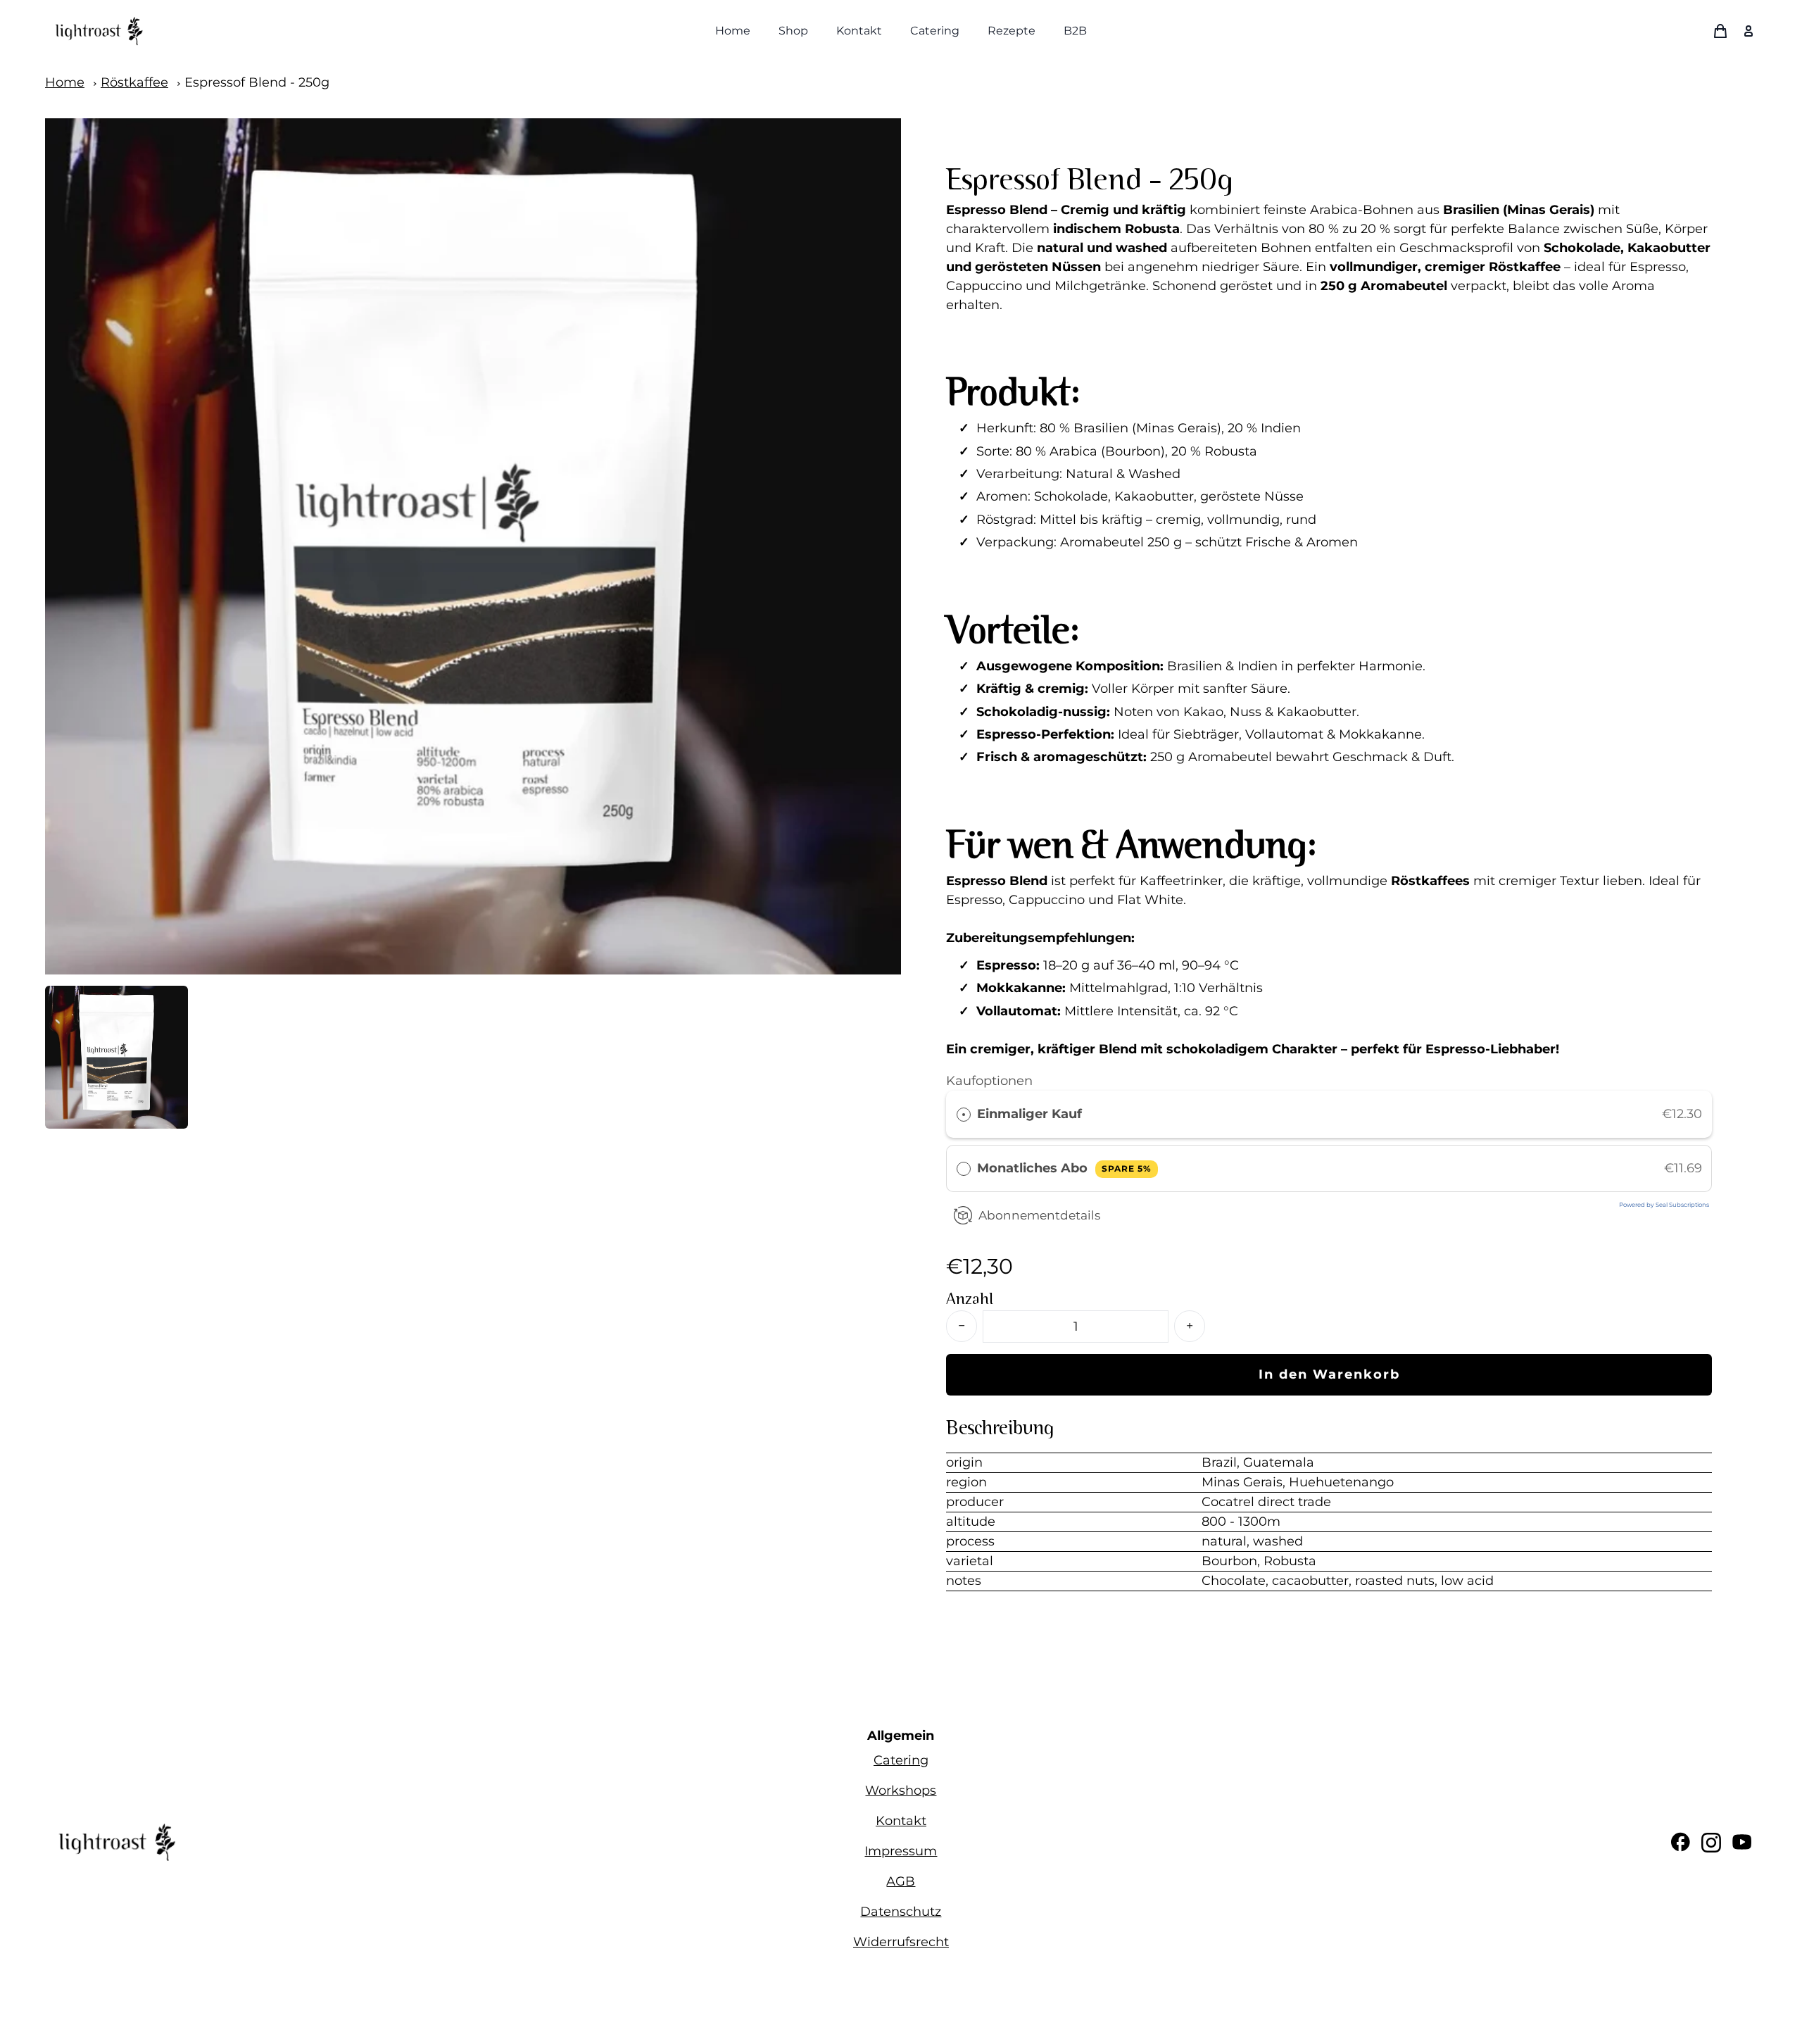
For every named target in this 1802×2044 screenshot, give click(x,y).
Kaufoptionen (989, 1081)
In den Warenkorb (1329, 1374)
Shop (793, 31)
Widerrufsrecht (901, 1942)
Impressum (901, 1851)
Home (733, 31)
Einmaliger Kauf (1029, 1114)
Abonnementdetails (1039, 1215)
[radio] (964, 1114)
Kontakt (859, 31)
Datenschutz (901, 1912)
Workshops (901, 1791)
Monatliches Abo (1064, 1168)
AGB (901, 1881)
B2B (1075, 31)
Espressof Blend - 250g (257, 82)
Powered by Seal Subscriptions (1664, 1205)
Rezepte (1012, 31)
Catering (935, 31)
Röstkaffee (134, 82)
